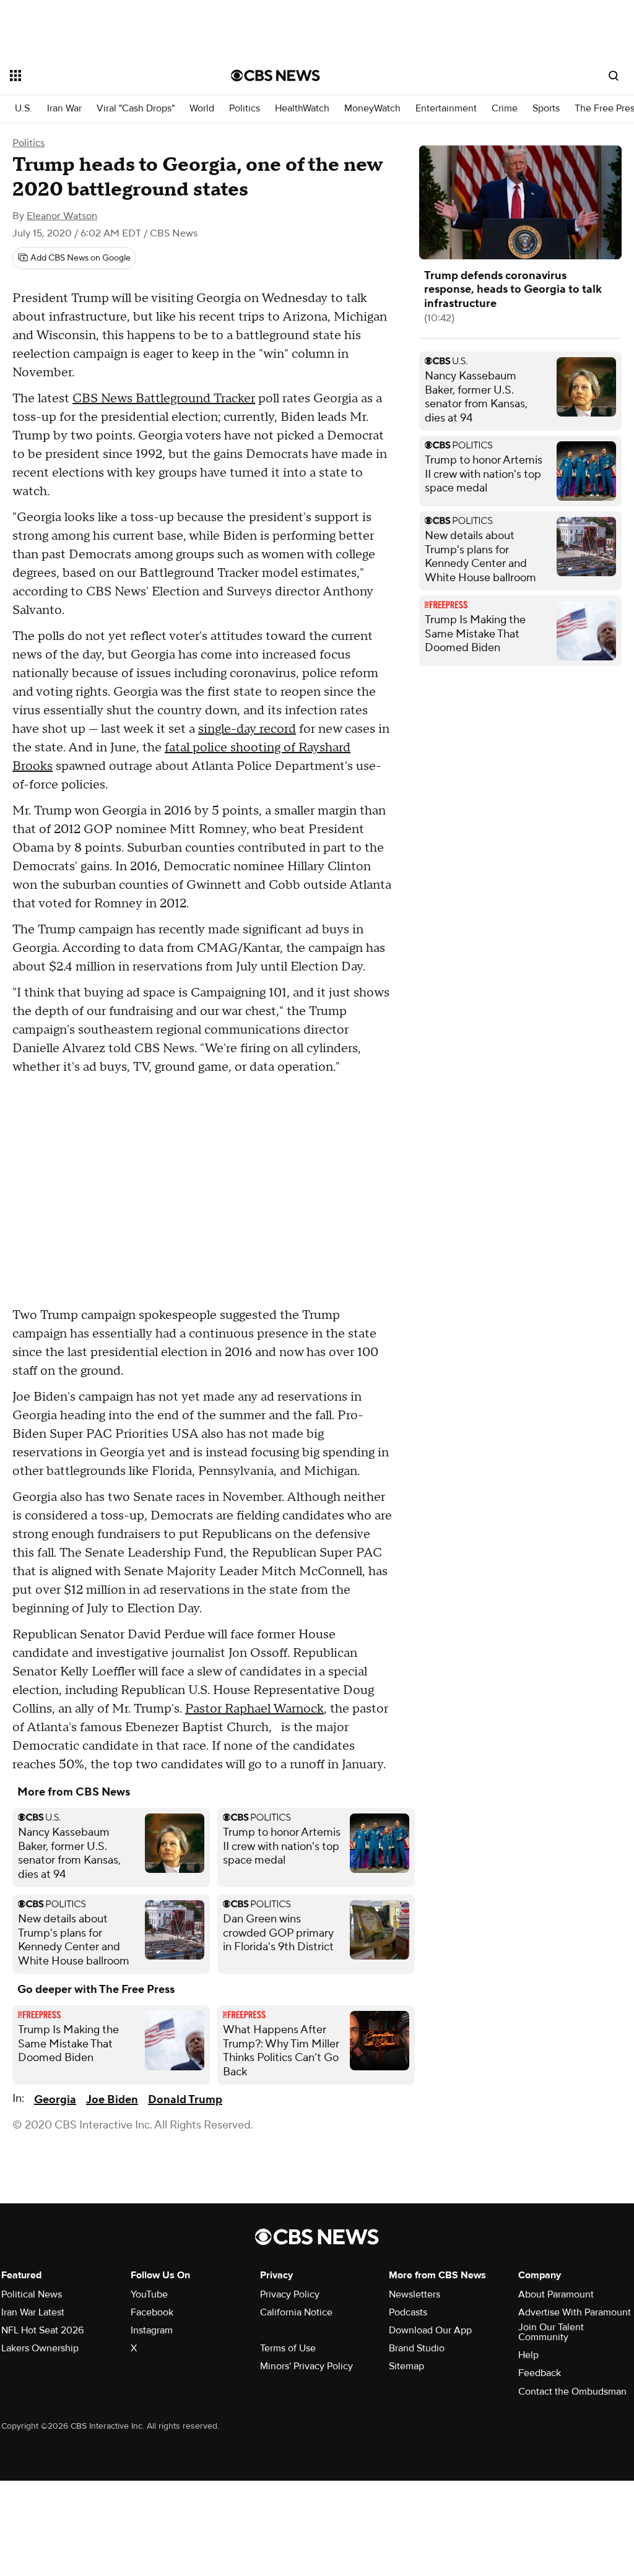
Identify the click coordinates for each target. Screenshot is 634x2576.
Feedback (540, 2373)
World (202, 109)
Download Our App (430, 2330)
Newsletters (415, 2294)
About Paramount (556, 2294)
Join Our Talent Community (551, 2332)
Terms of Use (288, 2348)
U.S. (24, 109)
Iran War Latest (33, 2312)
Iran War (64, 109)
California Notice (296, 2312)
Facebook (152, 2312)
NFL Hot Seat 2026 (42, 2330)
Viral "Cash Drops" (136, 109)
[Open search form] (614, 76)
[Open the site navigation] (98, 76)
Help (528, 2355)
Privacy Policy (290, 2294)
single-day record (247, 729)
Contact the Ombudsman (572, 2392)
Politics (245, 109)
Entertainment (446, 109)
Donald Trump (185, 2100)
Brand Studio (417, 2348)
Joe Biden (112, 2100)
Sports (546, 109)
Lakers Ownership (40, 2348)
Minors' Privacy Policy (306, 2366)
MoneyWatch (372, 109)
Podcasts (408, 2312)
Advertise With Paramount (575, 2312)
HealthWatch (302, 109)
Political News (32, 2294)
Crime (505, 109)
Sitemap (406, 2366)
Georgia (55, 2100)
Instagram (152, 2330)
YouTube (149, 2294)
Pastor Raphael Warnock (254, 1709)
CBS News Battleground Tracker (164, 399)
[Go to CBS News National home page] (276, 76)
